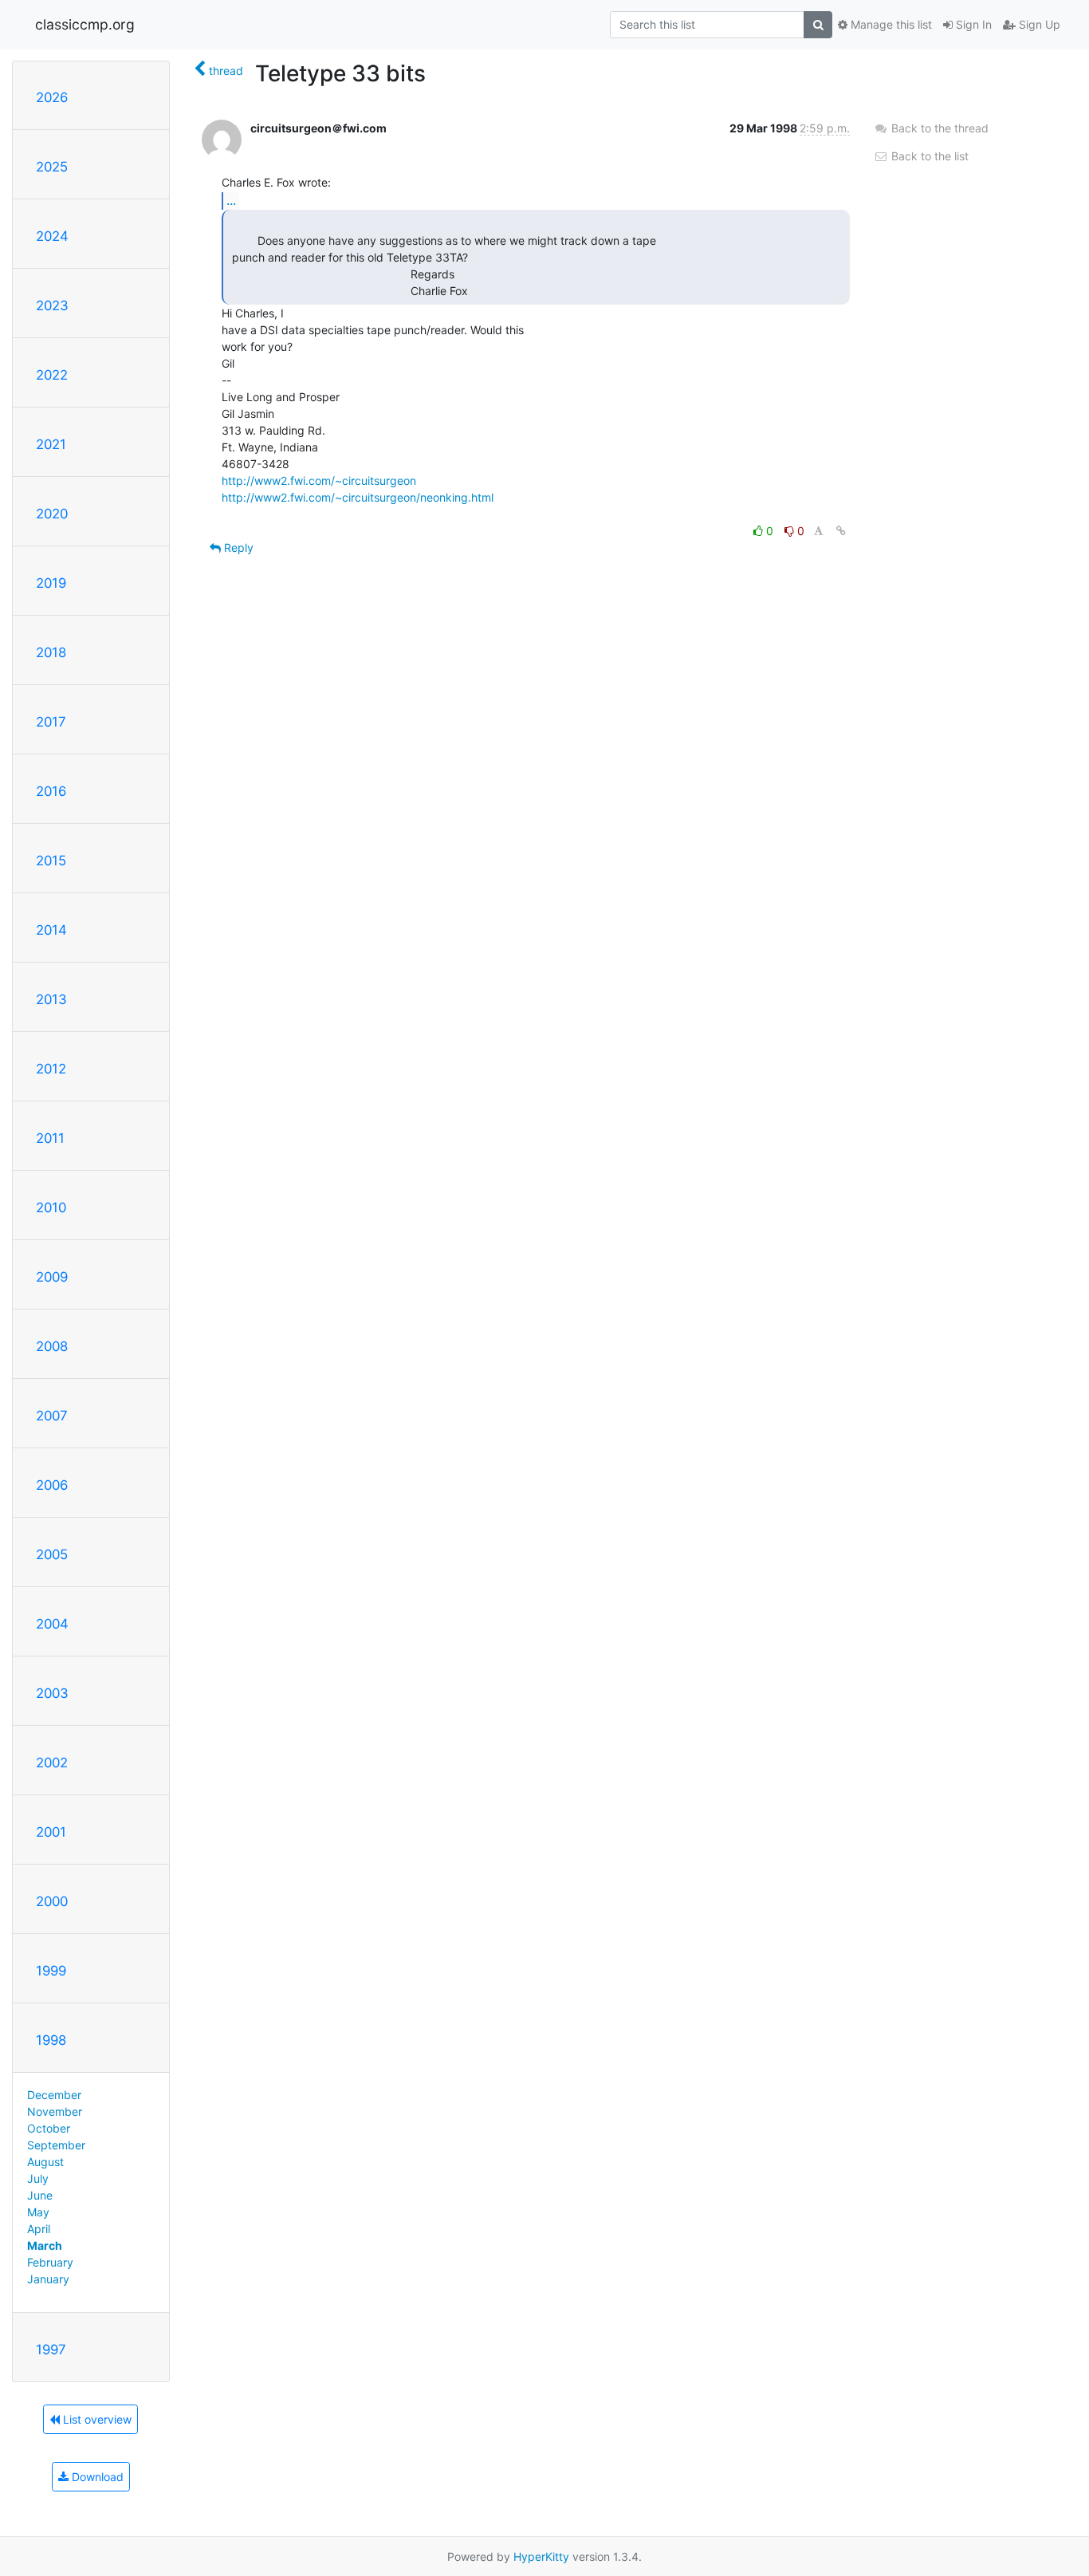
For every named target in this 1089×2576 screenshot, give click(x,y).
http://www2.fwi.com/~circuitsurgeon (319, 481)
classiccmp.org (85, 24)
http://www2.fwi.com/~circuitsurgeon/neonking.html (358, 497)
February (50, 2262)
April (39, 2229)
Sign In (972, 24)
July (38, 2178)
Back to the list (928, 156)
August (45, 2162)
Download (96, 2477)
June (40, 2195)
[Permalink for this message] (841, 531)
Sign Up (1038, 24)
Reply (237, 547)
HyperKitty (541, 2556)
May (38, 2212)
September (56, 2145)
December (54, 2095)
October (49, 2128)
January (48, 2279)
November (55, 2111)
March (45, 2245)
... (231, 200)
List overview (96, 2419)
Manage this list (890, 24)
